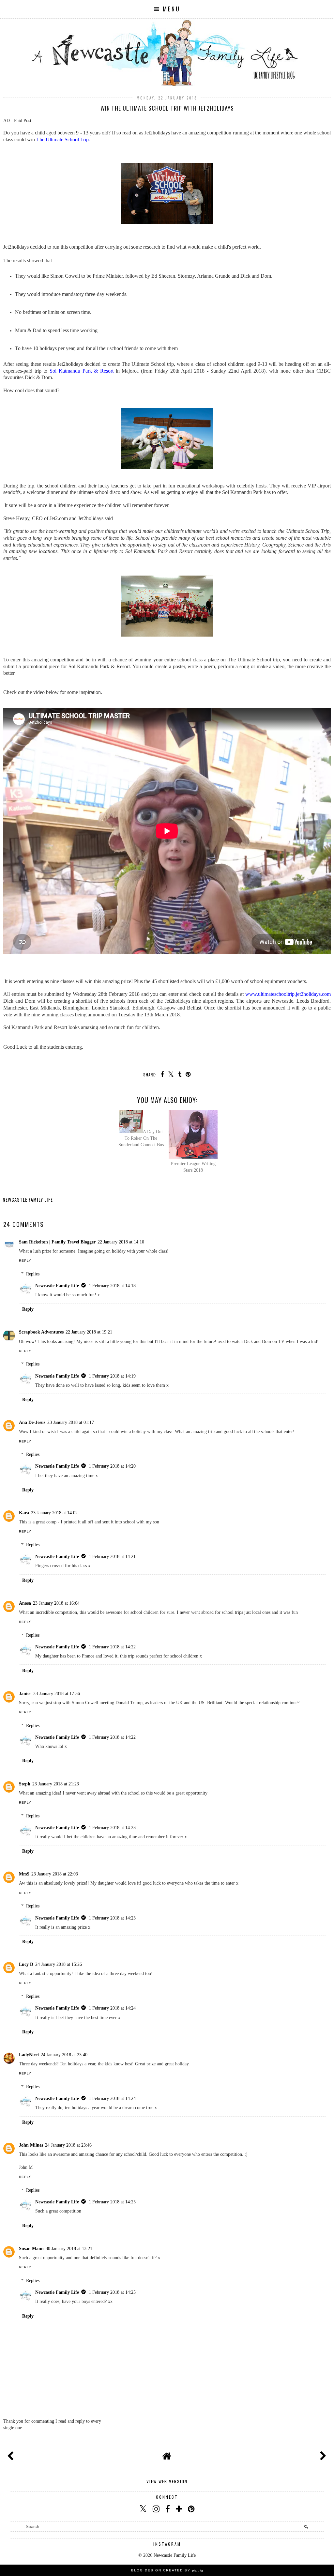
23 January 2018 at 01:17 (71, 1422)
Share (14, 1210)
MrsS (24, 1874)
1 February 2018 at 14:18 (112, 1286)
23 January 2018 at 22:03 (55, 1874)
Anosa (25, 1603)
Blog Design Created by (167, 2570)
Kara (24, 1513)
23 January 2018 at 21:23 (56, 1784)
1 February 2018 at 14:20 (112, 1466)
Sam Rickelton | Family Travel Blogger (57, 1242)
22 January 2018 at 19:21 (89, 1332)
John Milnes (31, 2145)
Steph (25, 1784)
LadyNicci (29, 2055)
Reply (25, 1261)
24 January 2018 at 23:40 (64, 2055)
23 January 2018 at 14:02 (54, 1513)
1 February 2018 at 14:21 (112, 1556)
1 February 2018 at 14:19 (112, 1376)
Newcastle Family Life (57, 1286)
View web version (167, 2481)
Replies (33, 1274)
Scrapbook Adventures (41, 1332)
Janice (25, 1693)
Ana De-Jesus (32, 1422)
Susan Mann (31, 2248)
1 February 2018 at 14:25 (112, 2202)
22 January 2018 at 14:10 (121, 1242)
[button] (167, 9)
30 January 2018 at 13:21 (69, 2248)
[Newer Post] (12, 2454)
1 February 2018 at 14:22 (112, 1647)
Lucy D (26, 1964)
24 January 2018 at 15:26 (59, 1964)
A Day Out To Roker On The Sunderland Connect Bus (141, 1138)
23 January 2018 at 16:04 (56, 1603)
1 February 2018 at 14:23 (112, 1828)
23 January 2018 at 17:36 (57, 1693)
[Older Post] (322, 2454)
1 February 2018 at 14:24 (112, 2008)
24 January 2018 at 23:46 (68, 2145)
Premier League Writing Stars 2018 (193, 1167)
